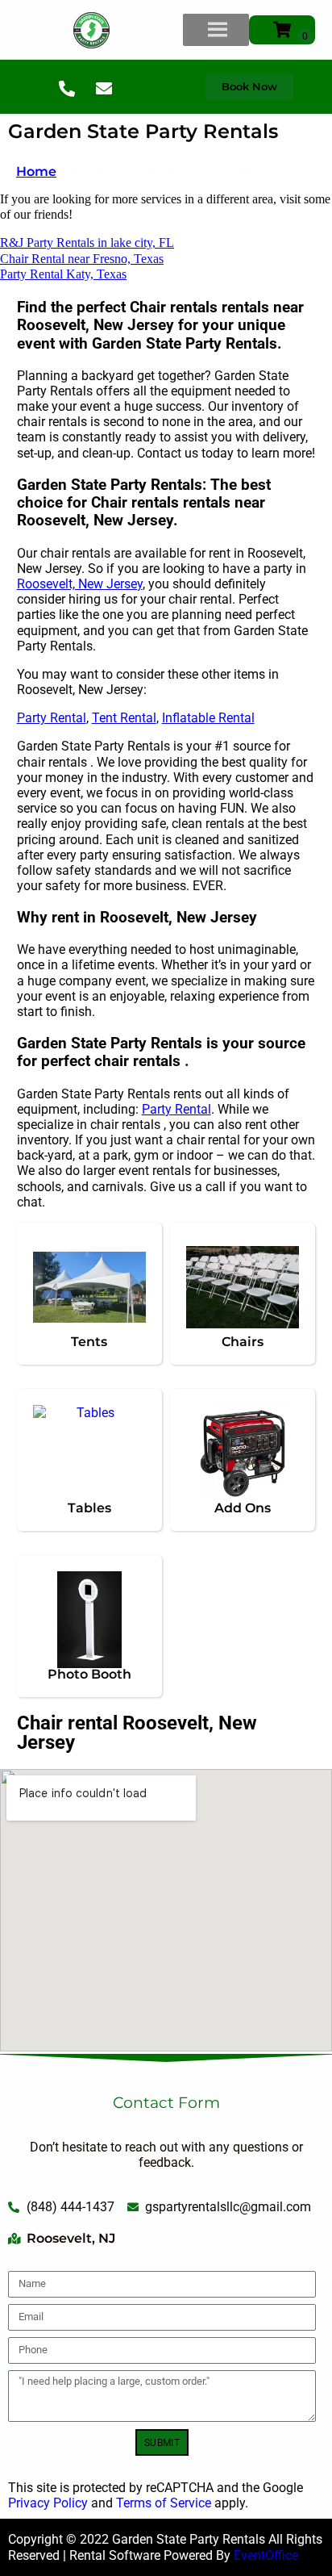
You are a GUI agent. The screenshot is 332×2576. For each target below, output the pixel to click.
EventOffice (266, 2555)
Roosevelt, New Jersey (80, 584)
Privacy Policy (48, 2503)
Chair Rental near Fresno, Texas (82, 259)
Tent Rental (124, 718)
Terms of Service (164, 2503)
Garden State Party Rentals (143, 131)
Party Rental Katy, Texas (63, 274)
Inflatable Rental (208, 718)
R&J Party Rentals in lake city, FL (87, 243)
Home (36, 171)
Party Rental (52, 718)
